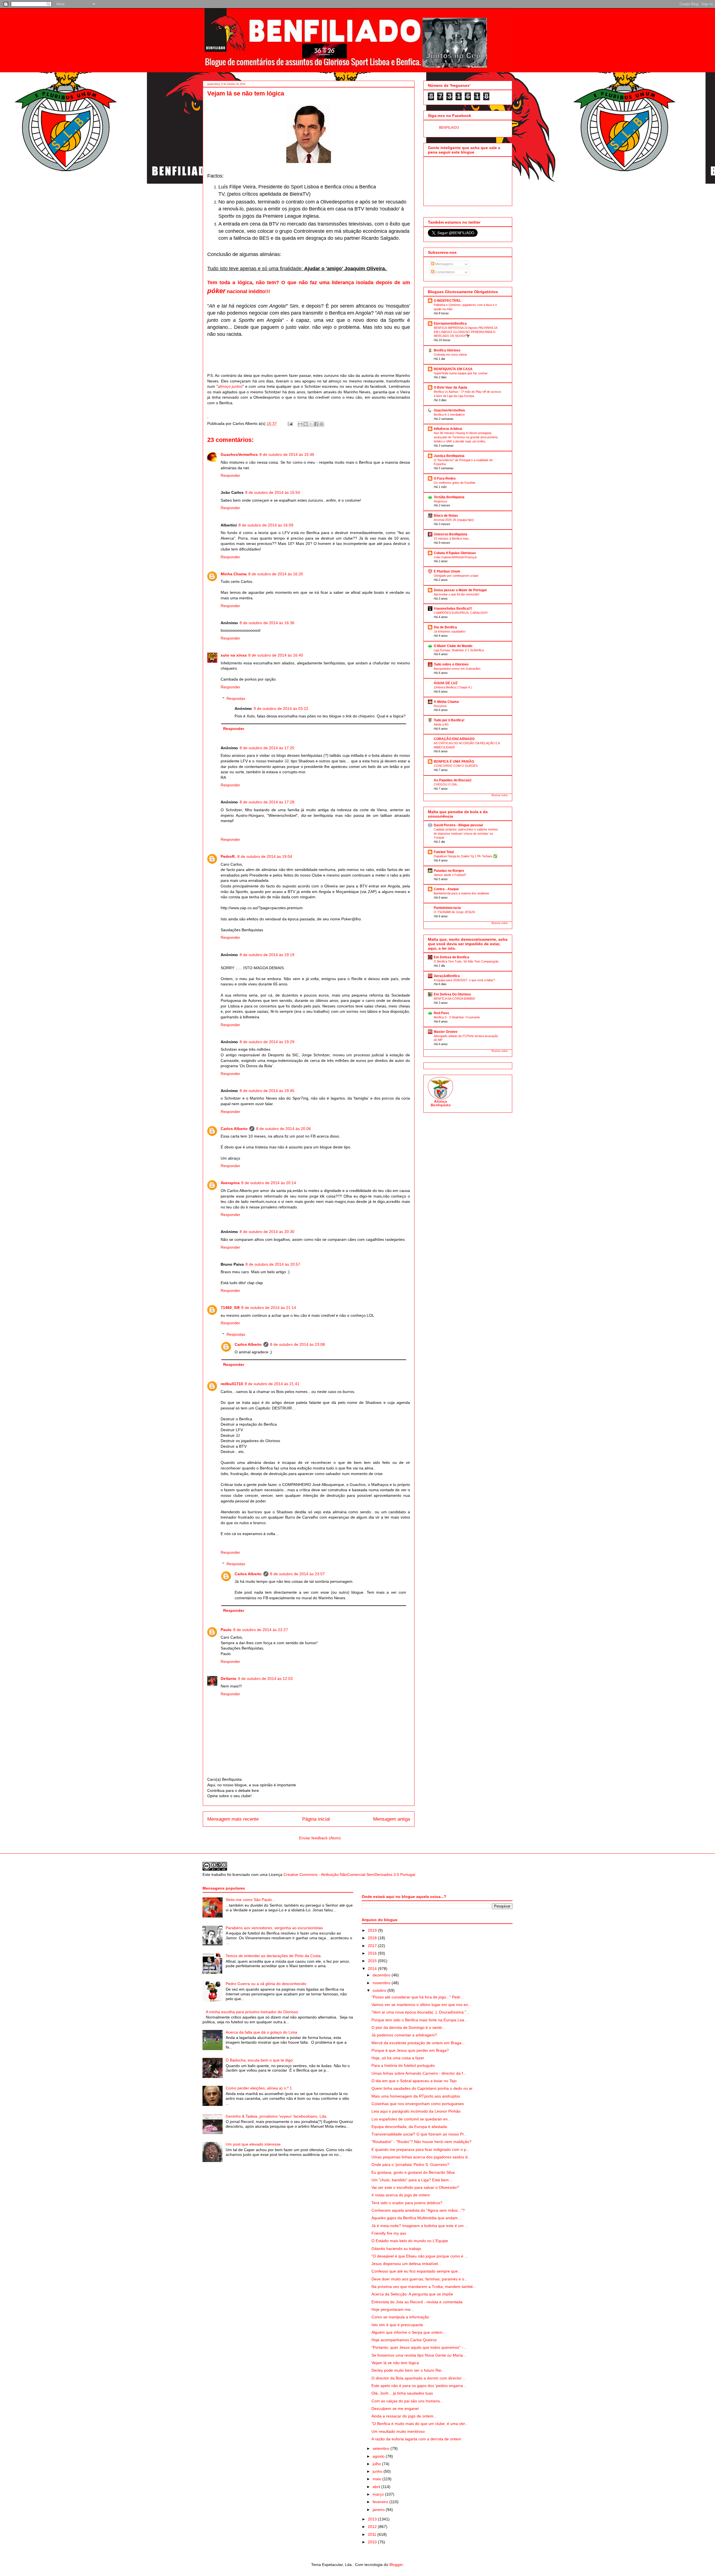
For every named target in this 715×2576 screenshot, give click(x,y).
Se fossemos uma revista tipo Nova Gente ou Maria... (419, 2355)
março (379, 2494)
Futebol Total (444, 852)
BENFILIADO (449, 128)
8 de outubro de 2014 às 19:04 (265, 856)
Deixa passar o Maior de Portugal (460, 590)
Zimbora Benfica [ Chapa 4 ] (453, 687)
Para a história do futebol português (403, 2065)
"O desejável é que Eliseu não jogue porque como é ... (420, 2256)
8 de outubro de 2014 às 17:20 (267, 748)
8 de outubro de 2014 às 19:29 (267, 1042)
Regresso (440, 501)
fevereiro (381, 2502)
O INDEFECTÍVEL (447, 301)
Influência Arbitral (448, 429)
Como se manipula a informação (400, 2317)
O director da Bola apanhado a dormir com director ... (419, 2378)
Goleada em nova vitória (450, 355)
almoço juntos (230, 386)
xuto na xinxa (234, 655)
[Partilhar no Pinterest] (321, 424)
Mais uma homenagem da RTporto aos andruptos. (416, 2096)
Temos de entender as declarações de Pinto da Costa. (274, 1956)
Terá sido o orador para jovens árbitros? (407, 2203)
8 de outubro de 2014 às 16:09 (266, 525)
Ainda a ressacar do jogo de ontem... (404, 2416)
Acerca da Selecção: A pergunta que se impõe (412, 2294)
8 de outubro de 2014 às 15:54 (273, 492)
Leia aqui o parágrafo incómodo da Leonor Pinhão (416, 2111)
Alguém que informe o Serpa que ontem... (409, 2332)
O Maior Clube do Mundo (453, 646)
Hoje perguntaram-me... (393, 2309)
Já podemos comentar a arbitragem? (404, 2035)
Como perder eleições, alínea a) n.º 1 (259, 2088)
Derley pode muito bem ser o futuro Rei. (407, 2370)
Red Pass (441, 1013)
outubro (380, 1990)
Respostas (236, 698)
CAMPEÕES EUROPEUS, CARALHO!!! (461, 613)
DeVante (228, 1679)
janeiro (379, 2510)
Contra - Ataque (446, 889)
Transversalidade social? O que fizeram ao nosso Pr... (419, 2134)
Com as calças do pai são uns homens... (407, 2401)
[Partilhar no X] (311, 424)
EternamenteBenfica (450, 324)
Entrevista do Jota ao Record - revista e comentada (417, 2302)
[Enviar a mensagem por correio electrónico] (290, 423)
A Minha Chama (446, 702)
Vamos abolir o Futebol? (450, 875)
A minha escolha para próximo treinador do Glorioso (252, 2012)
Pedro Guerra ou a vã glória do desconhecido (266, 1984)
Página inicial (316, 1819)
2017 (373, 1946)
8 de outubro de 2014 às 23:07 (297, 1574)
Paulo (226, 1630)
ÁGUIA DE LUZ (446, 683)
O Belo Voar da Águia (451, 387)
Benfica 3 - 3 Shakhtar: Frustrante (457, 1017)
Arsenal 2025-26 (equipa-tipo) (454, 520)
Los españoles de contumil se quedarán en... (411, 2119)
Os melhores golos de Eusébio (455, 483)
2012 (373, 2527)
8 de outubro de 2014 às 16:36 (267, 623)
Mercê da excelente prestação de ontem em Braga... (418, 2043)
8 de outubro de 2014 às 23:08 (297, 1344)
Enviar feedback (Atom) (320, 1838)
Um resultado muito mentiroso (398, 2431)
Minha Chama (234, 574)
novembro (382, 1983)
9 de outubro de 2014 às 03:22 (281, 708)
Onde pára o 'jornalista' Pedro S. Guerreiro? (410, 2165)
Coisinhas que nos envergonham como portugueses (418, 2104)
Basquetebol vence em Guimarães (457, 669)
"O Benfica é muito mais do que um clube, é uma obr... (420, 2424)
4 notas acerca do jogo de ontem (401, 2195)
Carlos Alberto (234, 1129)
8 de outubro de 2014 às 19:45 (267, 1091)
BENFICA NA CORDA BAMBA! (454, 999)
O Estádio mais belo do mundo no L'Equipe (410, 2241)
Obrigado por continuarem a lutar (456, 576)
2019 (373, 1930)
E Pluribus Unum (447, 571)
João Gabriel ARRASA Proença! (455, 557)
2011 (373, 2534)
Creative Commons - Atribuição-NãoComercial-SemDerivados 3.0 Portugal (349, 1874)
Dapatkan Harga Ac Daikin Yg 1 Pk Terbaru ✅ (465, 856)
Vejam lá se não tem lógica (395, 2363)
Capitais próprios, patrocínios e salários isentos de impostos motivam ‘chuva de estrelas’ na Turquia (466, 834)
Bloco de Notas (446, 516)
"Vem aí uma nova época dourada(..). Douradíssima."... (420, 2012)
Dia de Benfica (445, 627)
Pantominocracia (447, 908)
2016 (373, 1953)
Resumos (440, 706)
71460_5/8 (230, 1308)
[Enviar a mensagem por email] (300, 424)
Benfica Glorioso (447, 350)
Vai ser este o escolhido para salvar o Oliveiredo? (415, 2187)
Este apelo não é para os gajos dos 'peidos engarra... (419, 2386)
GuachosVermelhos (239, 454)
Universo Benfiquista (451, 534)
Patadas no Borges (449, 871)
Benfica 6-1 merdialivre (449, 415)
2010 (373, 2542)
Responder (230, 475)
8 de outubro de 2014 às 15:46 (287, 454)
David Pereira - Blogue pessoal (458, 825)
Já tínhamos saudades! (450, 631)
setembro (382, 2448)
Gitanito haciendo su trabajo (396, 2249)
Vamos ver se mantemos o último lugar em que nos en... (421, 2005)
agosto (379, 2456)
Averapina (230, 1183)
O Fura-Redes (445, 478)
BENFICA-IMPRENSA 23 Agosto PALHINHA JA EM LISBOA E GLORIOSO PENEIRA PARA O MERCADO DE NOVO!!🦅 (465, 332)
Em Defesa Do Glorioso (452, 994)
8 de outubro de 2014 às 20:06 (283, 1129)
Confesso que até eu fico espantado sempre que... (416, 2271)
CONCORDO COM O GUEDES (456, 766)
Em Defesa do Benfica (451, 957)
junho (378, 2471)
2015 (373, 1961)
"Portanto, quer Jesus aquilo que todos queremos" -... (419, 2347)
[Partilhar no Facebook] (316, 424)
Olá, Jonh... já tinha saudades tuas (402, 2393)
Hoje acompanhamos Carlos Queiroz (404, 2340)
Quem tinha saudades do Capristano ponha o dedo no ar (422, 2088)
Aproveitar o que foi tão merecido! (457, 594)
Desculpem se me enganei (395, 2409)
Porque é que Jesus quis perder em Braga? (410, 2050)
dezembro (382, 1975)
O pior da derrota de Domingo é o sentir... (408, 2027)
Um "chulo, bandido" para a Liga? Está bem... (412, 2180)
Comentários (445, 272)
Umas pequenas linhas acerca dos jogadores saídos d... (421, 2157)
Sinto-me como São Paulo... (250, 1900)
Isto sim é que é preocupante (397, 2325)
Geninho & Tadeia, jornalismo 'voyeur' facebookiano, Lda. (277, 2116)
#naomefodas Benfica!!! (453, 609)
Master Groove (446, 1032)
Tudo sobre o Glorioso (451, 664)
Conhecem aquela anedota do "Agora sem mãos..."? (418, 2210)
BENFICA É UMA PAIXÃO (454, 762)
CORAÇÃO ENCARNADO (454, 739)
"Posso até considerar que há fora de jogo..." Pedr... (417, 1997)
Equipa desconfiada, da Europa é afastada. (410, 2127)
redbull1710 (232, 1384)
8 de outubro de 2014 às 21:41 (272, 1384)
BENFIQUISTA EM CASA (453, 369)
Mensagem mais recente (233, 1819)
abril (377, 2487)
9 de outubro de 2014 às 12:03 (265, 1679)
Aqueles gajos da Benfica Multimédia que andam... (416, 2218)
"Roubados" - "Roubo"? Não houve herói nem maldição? (421, 2142)
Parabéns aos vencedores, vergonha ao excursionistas (274, 1928)
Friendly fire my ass (389, 2233)
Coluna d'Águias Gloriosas (455, 553)
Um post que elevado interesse (253, 2144)
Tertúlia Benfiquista (449, 497)
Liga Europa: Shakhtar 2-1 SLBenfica (459, 650)
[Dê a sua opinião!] (306, 424)
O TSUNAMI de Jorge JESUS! (454, 912)
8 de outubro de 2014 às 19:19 (267, 955)
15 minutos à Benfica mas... (452, 538)
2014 (373, 1969)
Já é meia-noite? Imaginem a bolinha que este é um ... (420, 2226)
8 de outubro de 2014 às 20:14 (269, 1183)
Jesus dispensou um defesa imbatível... (406, 2264)
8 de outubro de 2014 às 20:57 (273, 1264)
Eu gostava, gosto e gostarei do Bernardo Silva (413, 2172)
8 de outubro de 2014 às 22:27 (261, 1630)
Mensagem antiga (392, 1819)
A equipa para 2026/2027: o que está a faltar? (464, 980)
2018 (373, 1938)
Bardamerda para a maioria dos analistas (462, 893)
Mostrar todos (500, 795)
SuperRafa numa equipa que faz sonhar (461, 373)
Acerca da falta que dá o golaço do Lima (261, 2032)
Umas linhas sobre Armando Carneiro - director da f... (419, 2073)
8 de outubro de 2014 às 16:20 (276, 574)
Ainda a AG (441, 724)
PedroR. (228, 856)
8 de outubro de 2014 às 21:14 (269, 1308)
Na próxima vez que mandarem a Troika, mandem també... (424, 2287)
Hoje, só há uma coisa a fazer (398, 2058)
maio (377, 2479)
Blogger (396, 2565)
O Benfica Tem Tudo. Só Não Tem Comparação (466, 961)
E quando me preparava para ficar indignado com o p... (420, 2149)
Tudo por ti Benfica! (449, 720)
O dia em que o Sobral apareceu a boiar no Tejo (414, 2081)
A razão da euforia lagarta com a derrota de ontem (416, 2439)
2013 (373, 2519)
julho (377, 2464)
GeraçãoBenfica (447, 976)
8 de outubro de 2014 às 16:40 (276, 655)
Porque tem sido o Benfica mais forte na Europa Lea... (420, 2020)
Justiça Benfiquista (449, 456)
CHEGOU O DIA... (446, 784)
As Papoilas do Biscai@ (453, 780)
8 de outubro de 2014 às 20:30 (267, 1232)
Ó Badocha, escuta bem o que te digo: (260, 2060)
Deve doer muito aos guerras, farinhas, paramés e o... (420, 2279)
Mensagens (444, 264)
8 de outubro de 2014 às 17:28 (267, 802)
